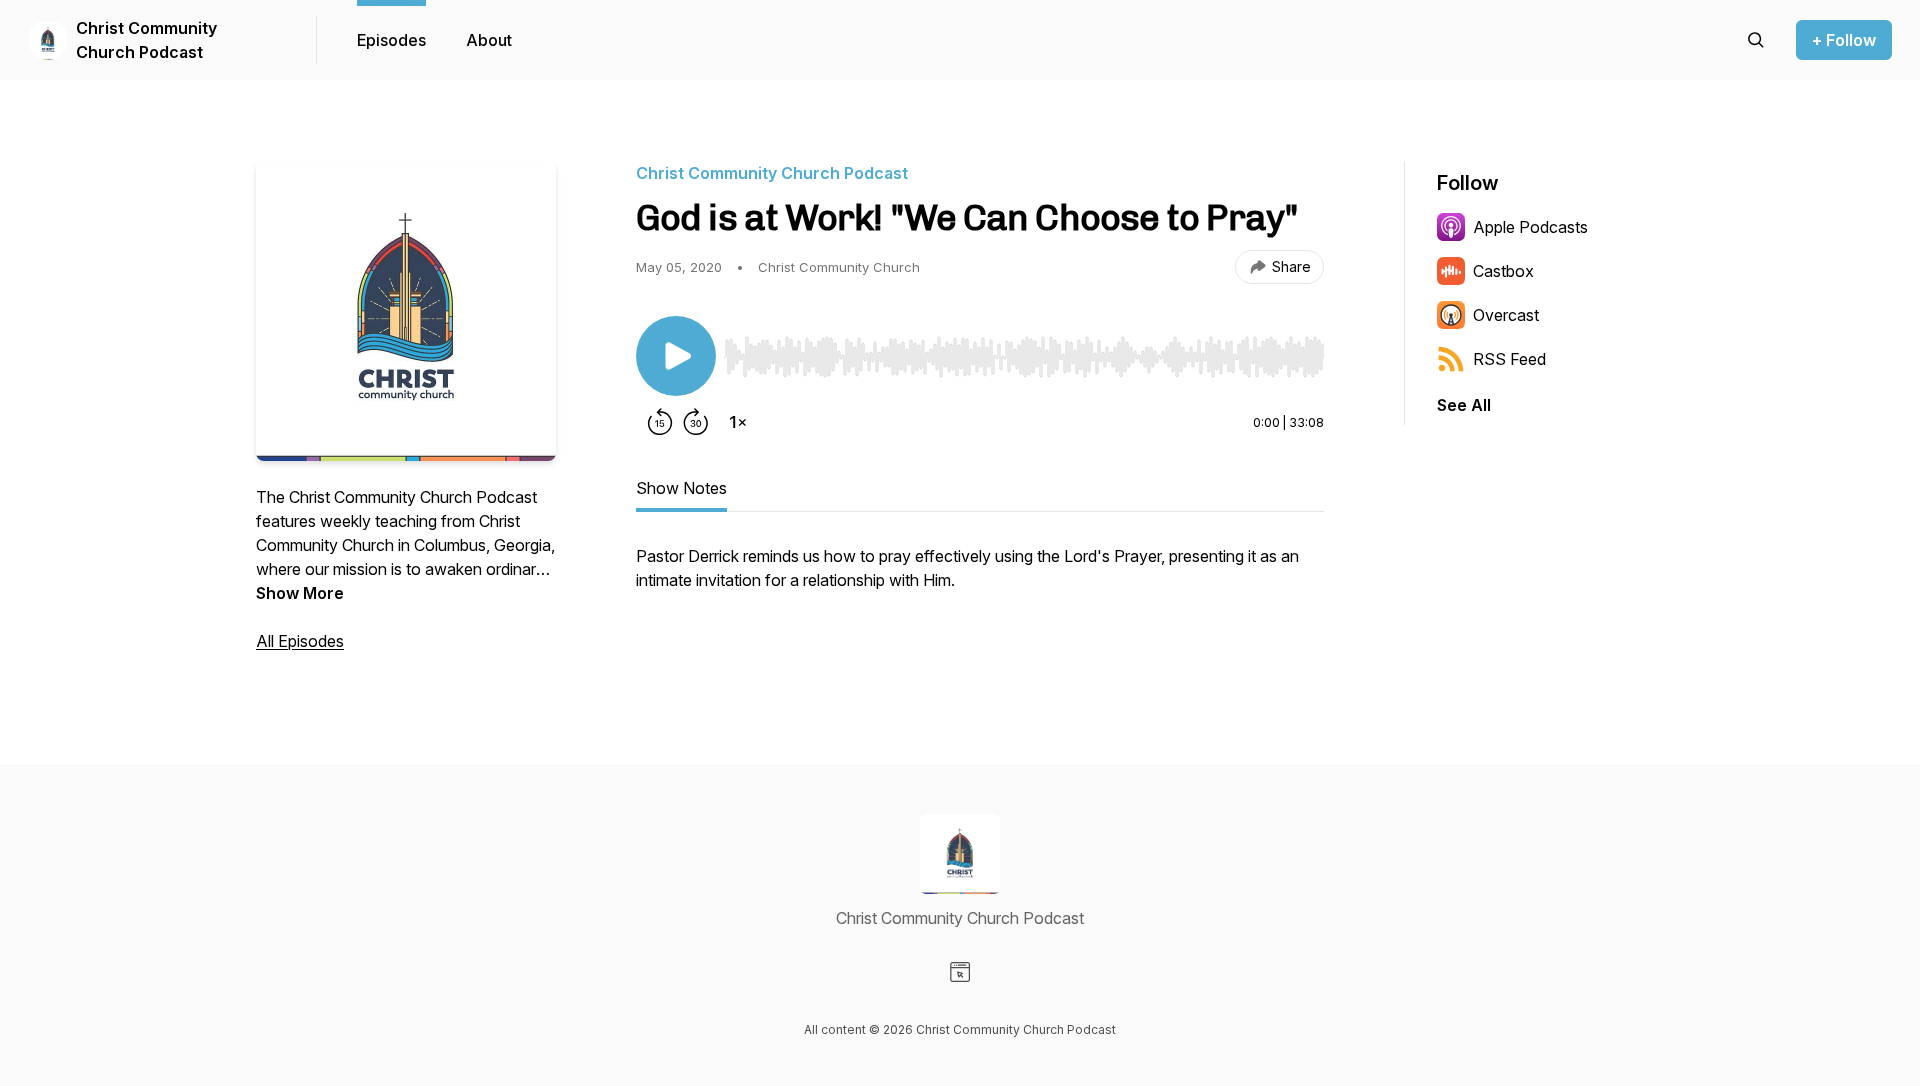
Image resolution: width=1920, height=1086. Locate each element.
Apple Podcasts (1530, 227)
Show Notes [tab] (681, 488)
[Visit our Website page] (960, 972)
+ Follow (1844, 40)
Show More (300, 593)
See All (1464, 405)
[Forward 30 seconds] (696, 422)
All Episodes (300, 641)
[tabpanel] (980, 578)
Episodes (391, 40)
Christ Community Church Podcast (146, 40)
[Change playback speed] (738, 422)
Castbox (1503, 271)
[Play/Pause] (676, 356)
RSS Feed (1509, 359)
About (489, 40)
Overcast (1506, 315)
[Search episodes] (1756, 40)
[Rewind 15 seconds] (660, 422)
